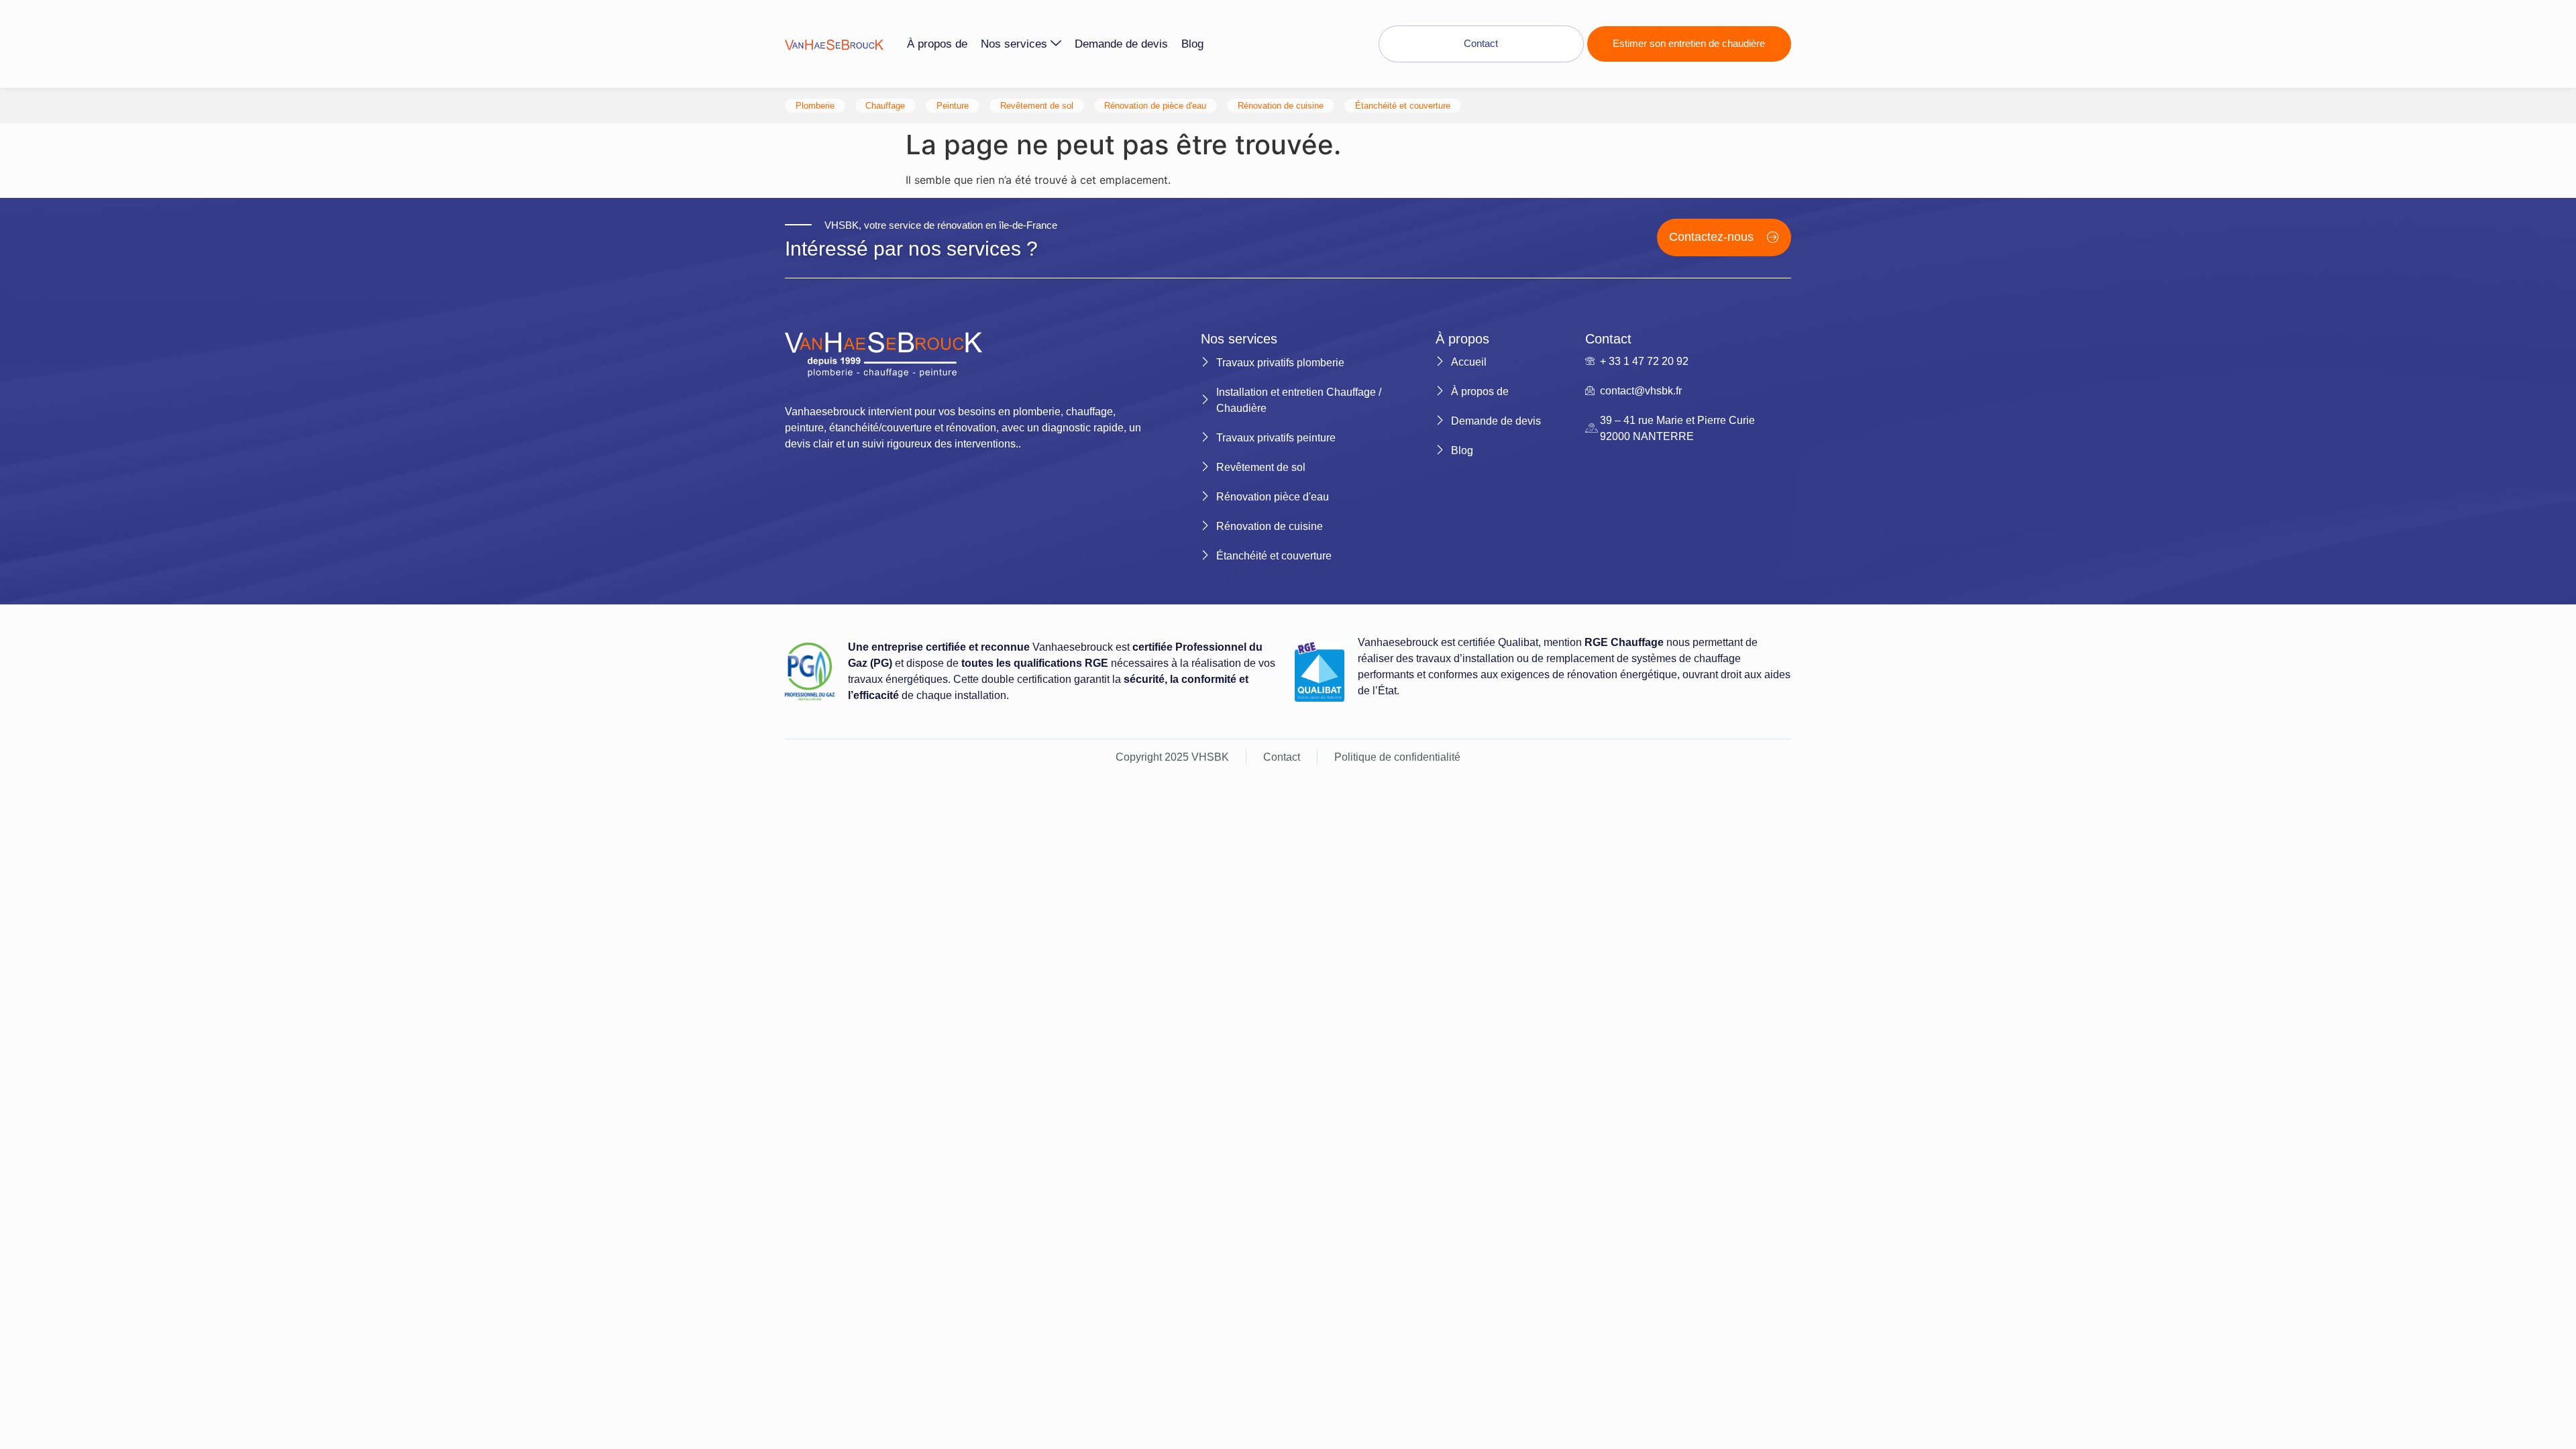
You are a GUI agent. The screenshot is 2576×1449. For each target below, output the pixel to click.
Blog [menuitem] (1192, 44)
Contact (1481, 43)
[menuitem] (1024, 44)
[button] (1724, 237)
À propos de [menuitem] (937, 44)
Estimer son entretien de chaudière (1689, 43)
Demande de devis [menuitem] (1121, 44)
